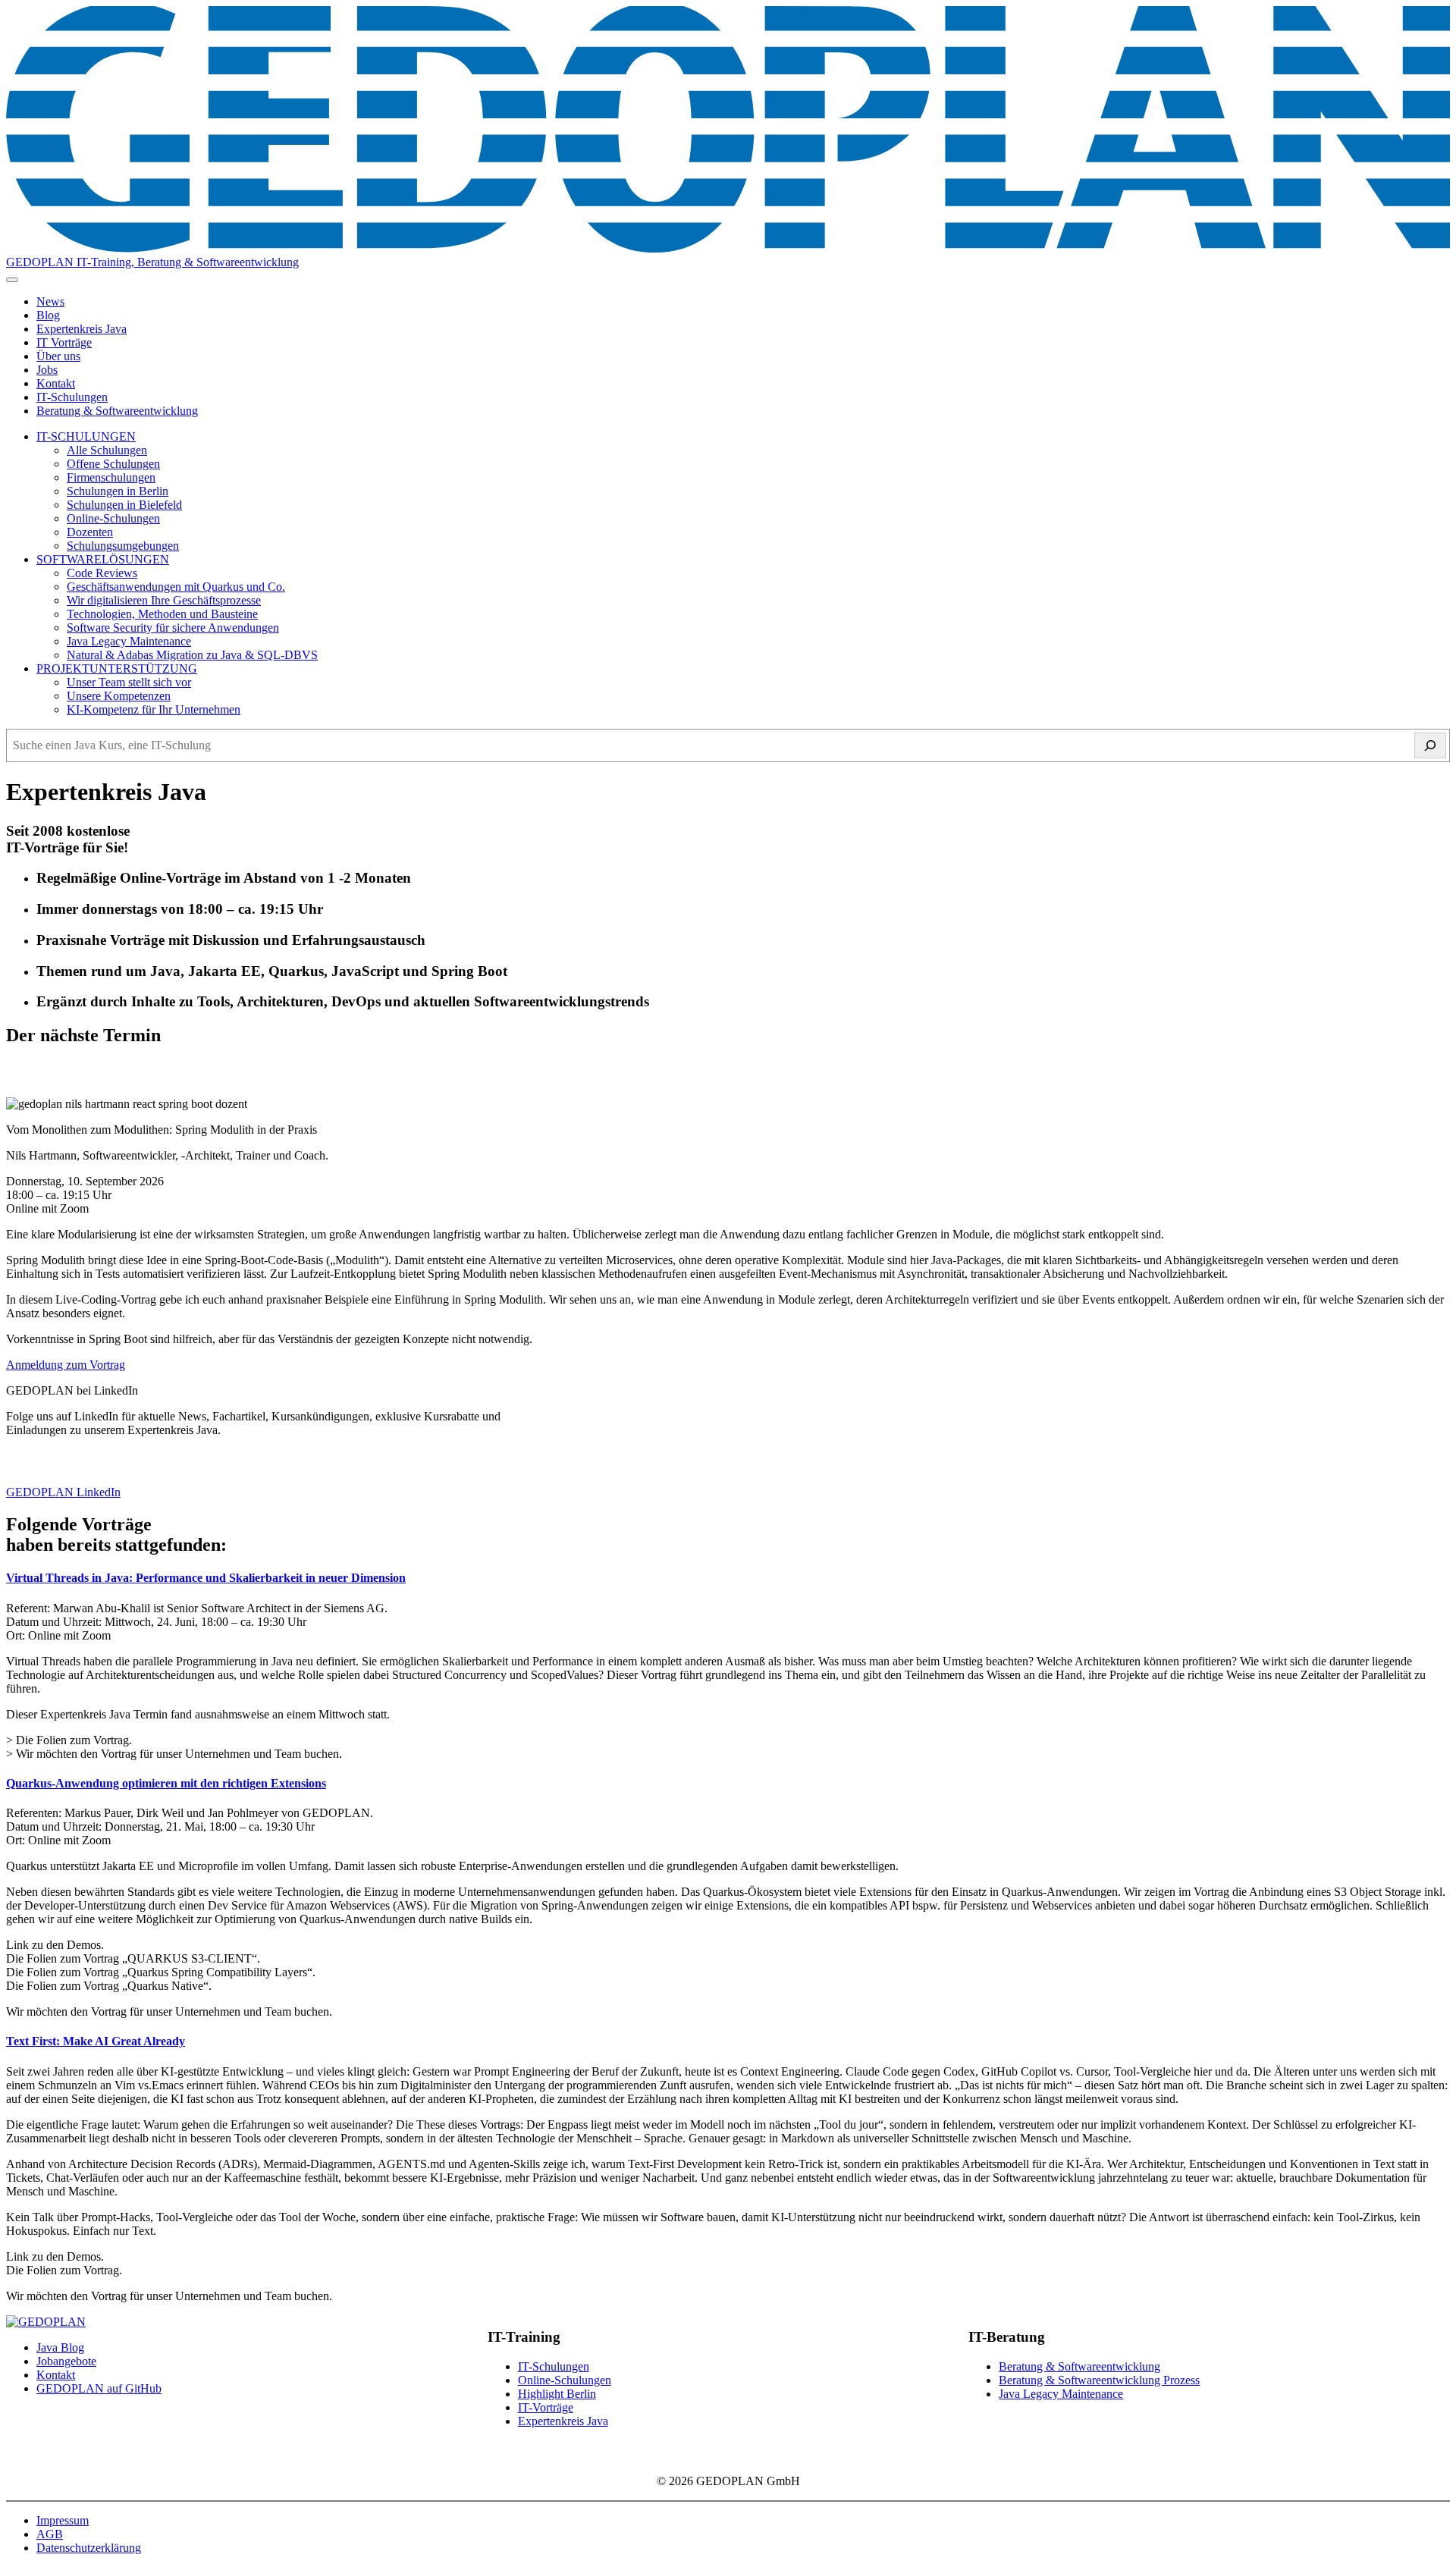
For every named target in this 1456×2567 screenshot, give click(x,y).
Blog (48, 315)
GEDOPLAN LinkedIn (63, 1492)
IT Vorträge (64, 342)
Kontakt (56, 383)
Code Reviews (102, 573)
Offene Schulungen (113, 464)
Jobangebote (66, 2361)
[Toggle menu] (12, 280)
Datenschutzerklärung (89, 2548)
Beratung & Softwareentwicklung (117, 411)
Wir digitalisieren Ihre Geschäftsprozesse (164, 600)
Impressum (63, 2520)
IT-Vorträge (546, 2407)
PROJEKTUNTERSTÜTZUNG (117, 668)
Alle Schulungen (107, 450)
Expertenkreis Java (82, 329)
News (50, 301)
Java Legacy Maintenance (129, 641)
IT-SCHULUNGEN (86, 436)
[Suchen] (1430, 745)
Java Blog (60, 2347)
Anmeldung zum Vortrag (66, 1365)
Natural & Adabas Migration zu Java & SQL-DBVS (192, 655)
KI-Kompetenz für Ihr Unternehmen (154, 709)
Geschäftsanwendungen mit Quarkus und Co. (176, 587)
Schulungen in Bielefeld (124, 505)
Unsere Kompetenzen (119, 696)
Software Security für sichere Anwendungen (173, 628)
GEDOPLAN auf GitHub (99, 2388)
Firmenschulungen (111, 477)
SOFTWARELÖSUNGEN (103, 559)
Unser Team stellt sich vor (129, 682)
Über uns (58, 356)
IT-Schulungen (72, 397)
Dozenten (90, 532)
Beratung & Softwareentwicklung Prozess (1099, 2380)
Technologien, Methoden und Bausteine (162, 614)
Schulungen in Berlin (118, 491)
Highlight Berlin (557, 2394)
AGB (50, 2534)
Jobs (47, 370)
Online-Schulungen (113, 518)
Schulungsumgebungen (123, 546)
